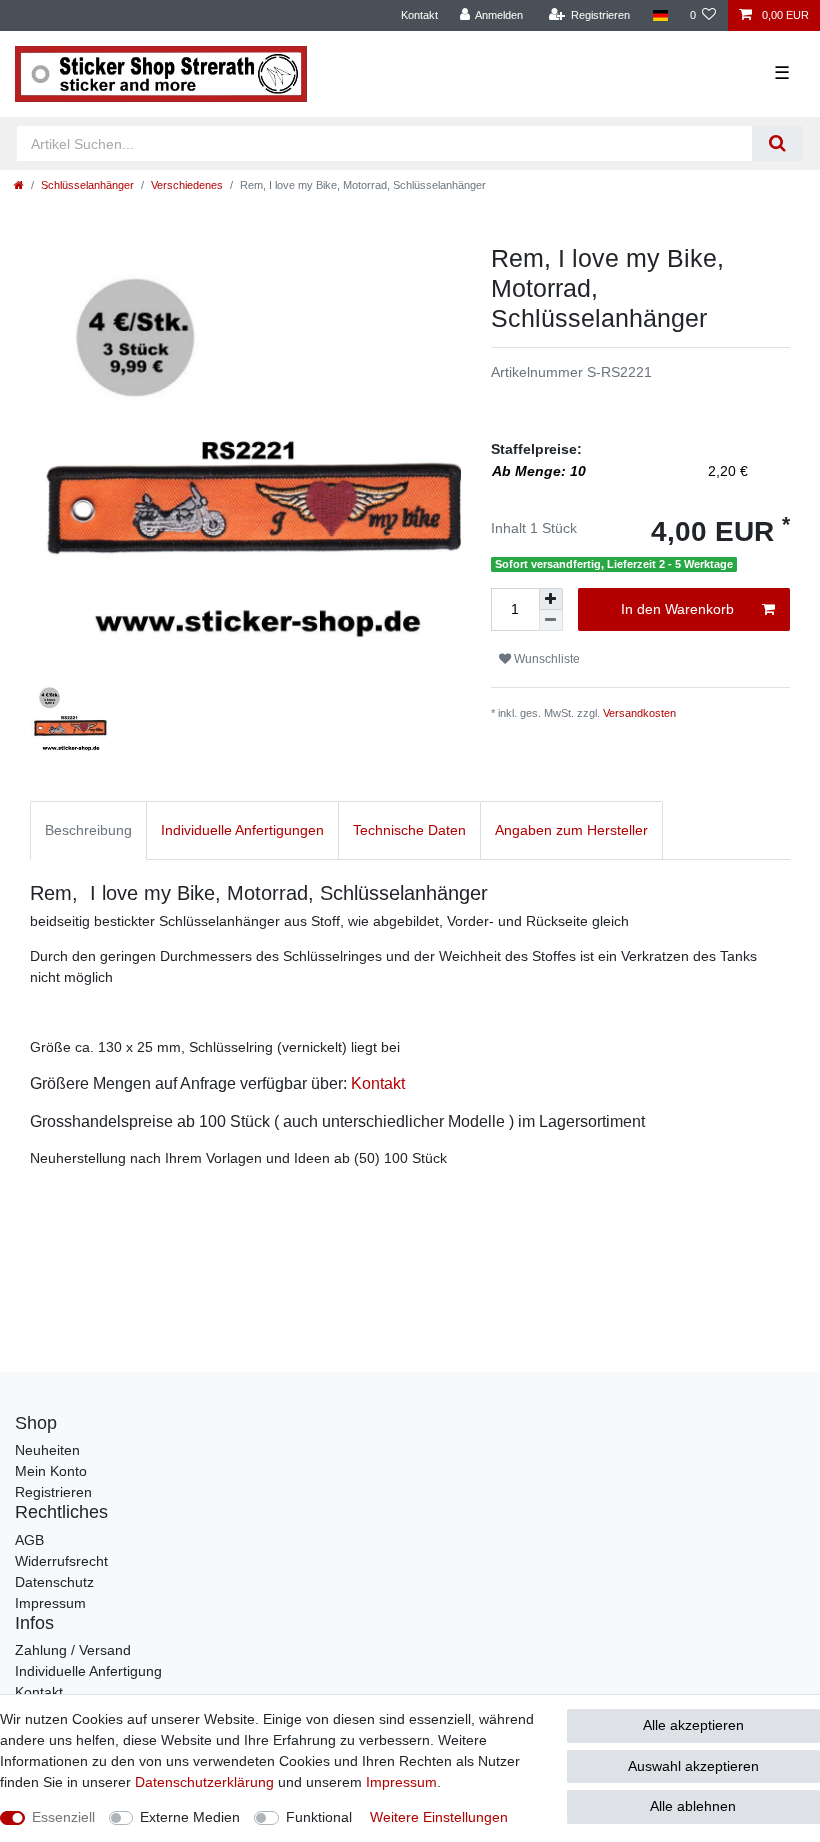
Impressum (50, 1603)
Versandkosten (639, 713)
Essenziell (63, 1817)
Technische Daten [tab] (409, 830)
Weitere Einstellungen (439, 1817)
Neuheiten (47, 1450)
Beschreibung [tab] (88, 830)
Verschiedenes (187, 185)
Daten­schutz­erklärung (204, 1782)
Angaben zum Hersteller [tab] (571, 830)
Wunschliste (545, 659)
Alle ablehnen (693, 1806)
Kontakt (419, 15)
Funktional (319, 1817)
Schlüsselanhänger (87, 185)
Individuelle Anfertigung (88, 1671)
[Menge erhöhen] (551, 599)
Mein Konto (51, 1471)
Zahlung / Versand (73, 1650)
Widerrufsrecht (61, 1561)
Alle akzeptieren (693, 1725)
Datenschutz (54, 1582)
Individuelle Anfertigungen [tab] (242, 830)
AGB (29, 1540)
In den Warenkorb (677, 609)
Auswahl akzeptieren (693, 1766)
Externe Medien (190, 1817)
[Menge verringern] (551, 620)
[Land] (659, 15)
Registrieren (53, 1492)
